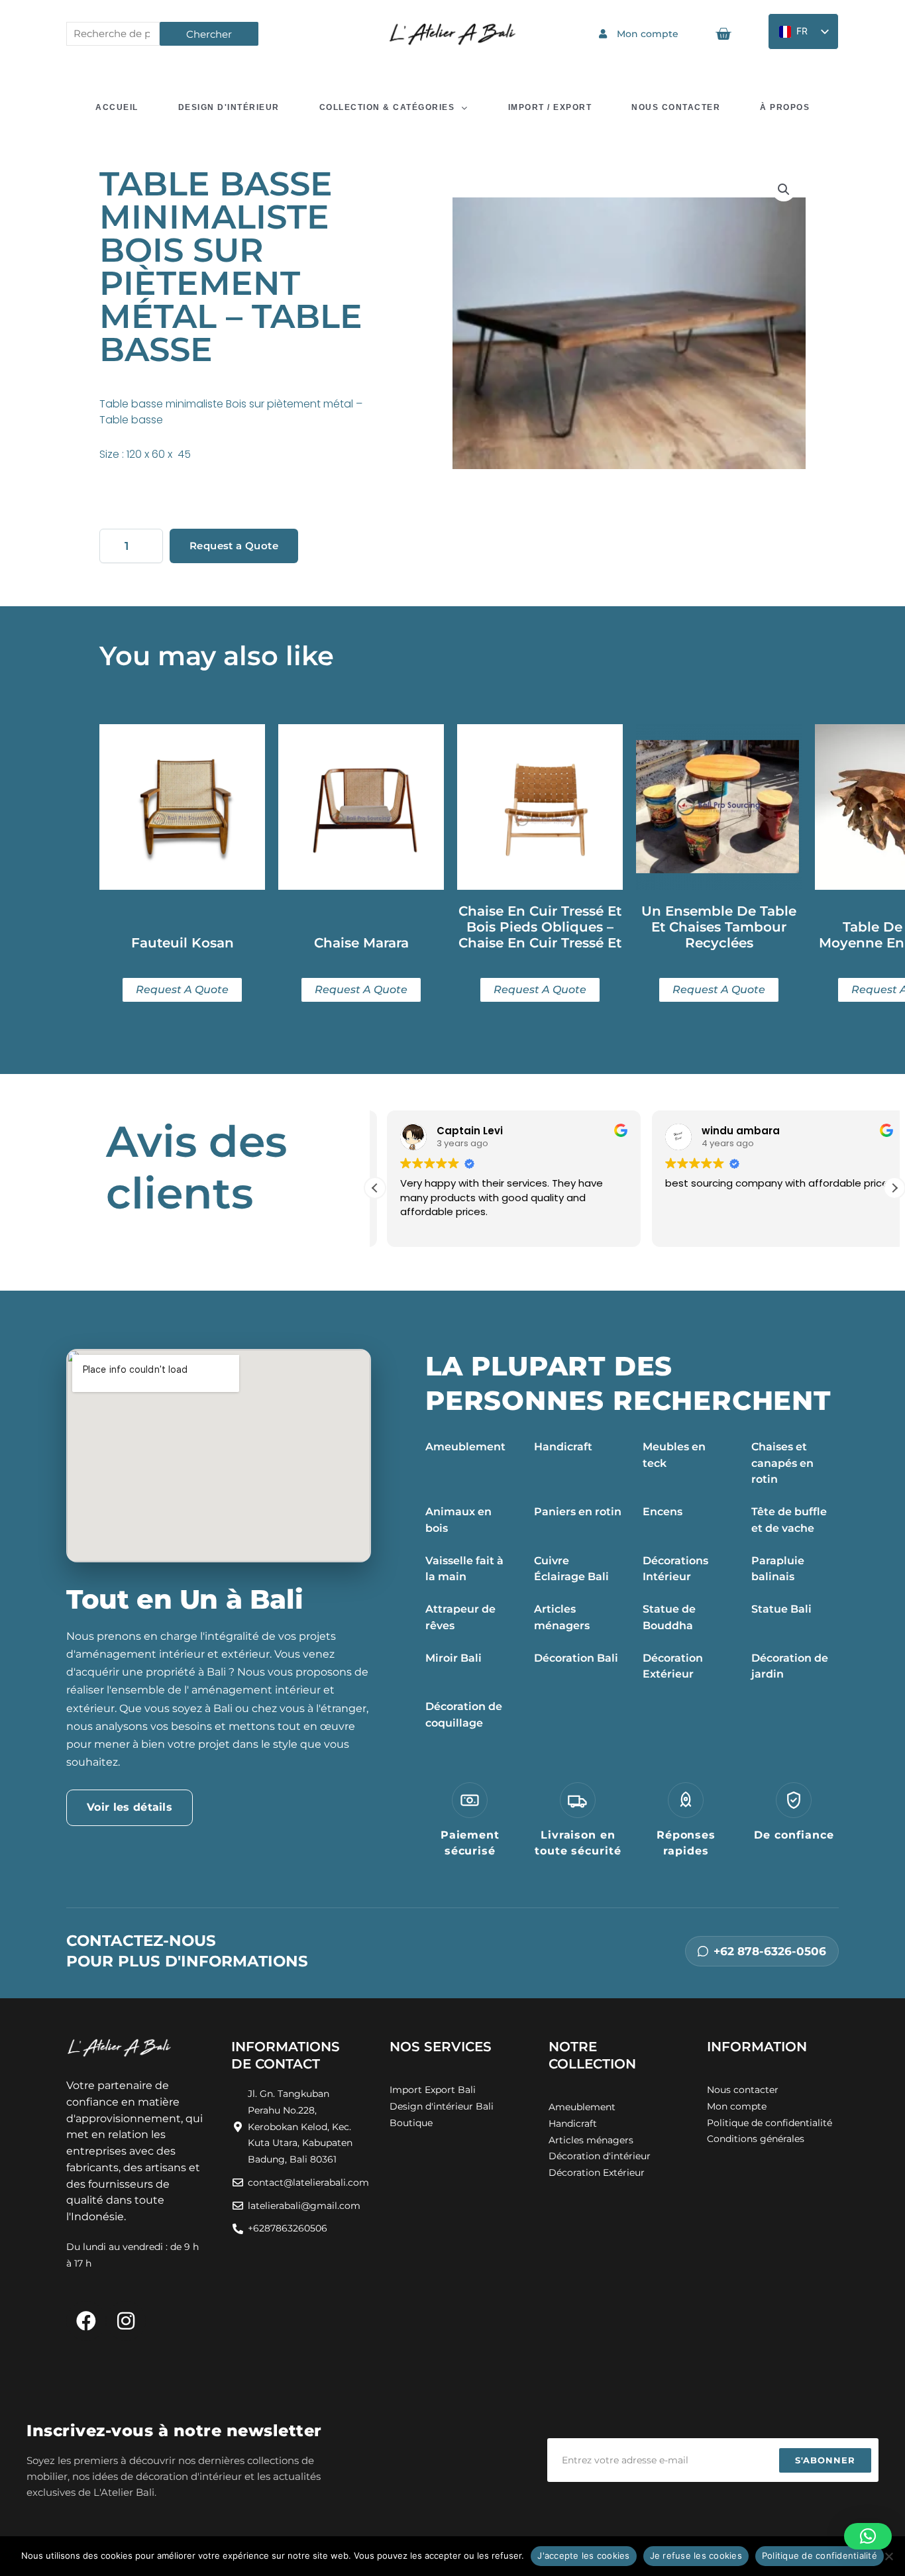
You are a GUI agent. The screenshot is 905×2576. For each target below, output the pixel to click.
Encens (663, 1512)
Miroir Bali (453, 1658)
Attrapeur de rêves (460, 1617)
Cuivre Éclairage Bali (571, 1569)
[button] (784, 189)
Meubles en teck (674, 1455)
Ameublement (465, 1447)
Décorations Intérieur (675, 1569)
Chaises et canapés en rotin (782, 1463)
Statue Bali (781, 1609)
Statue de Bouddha (669, 1617)
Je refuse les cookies (696, 2555)
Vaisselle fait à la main (464, 1569)
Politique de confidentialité (820, 2555)
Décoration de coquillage (464, 1715)
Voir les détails (130, 1807)
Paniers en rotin (578, 1512)
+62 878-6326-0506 (770, 1951)
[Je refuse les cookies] (888, 2556)
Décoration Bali (576, 1658)
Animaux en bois (458, 1520)
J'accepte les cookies (583, 2555)
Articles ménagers (562, 1617)
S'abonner (825, 2460)
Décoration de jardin (790, 1666)
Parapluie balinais (778, 1569)
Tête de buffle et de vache (789, 1520)
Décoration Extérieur (673, 1666)
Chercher (209, 34)
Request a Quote (234, 546)
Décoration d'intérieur (600, 2156)
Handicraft (563, 1447)
